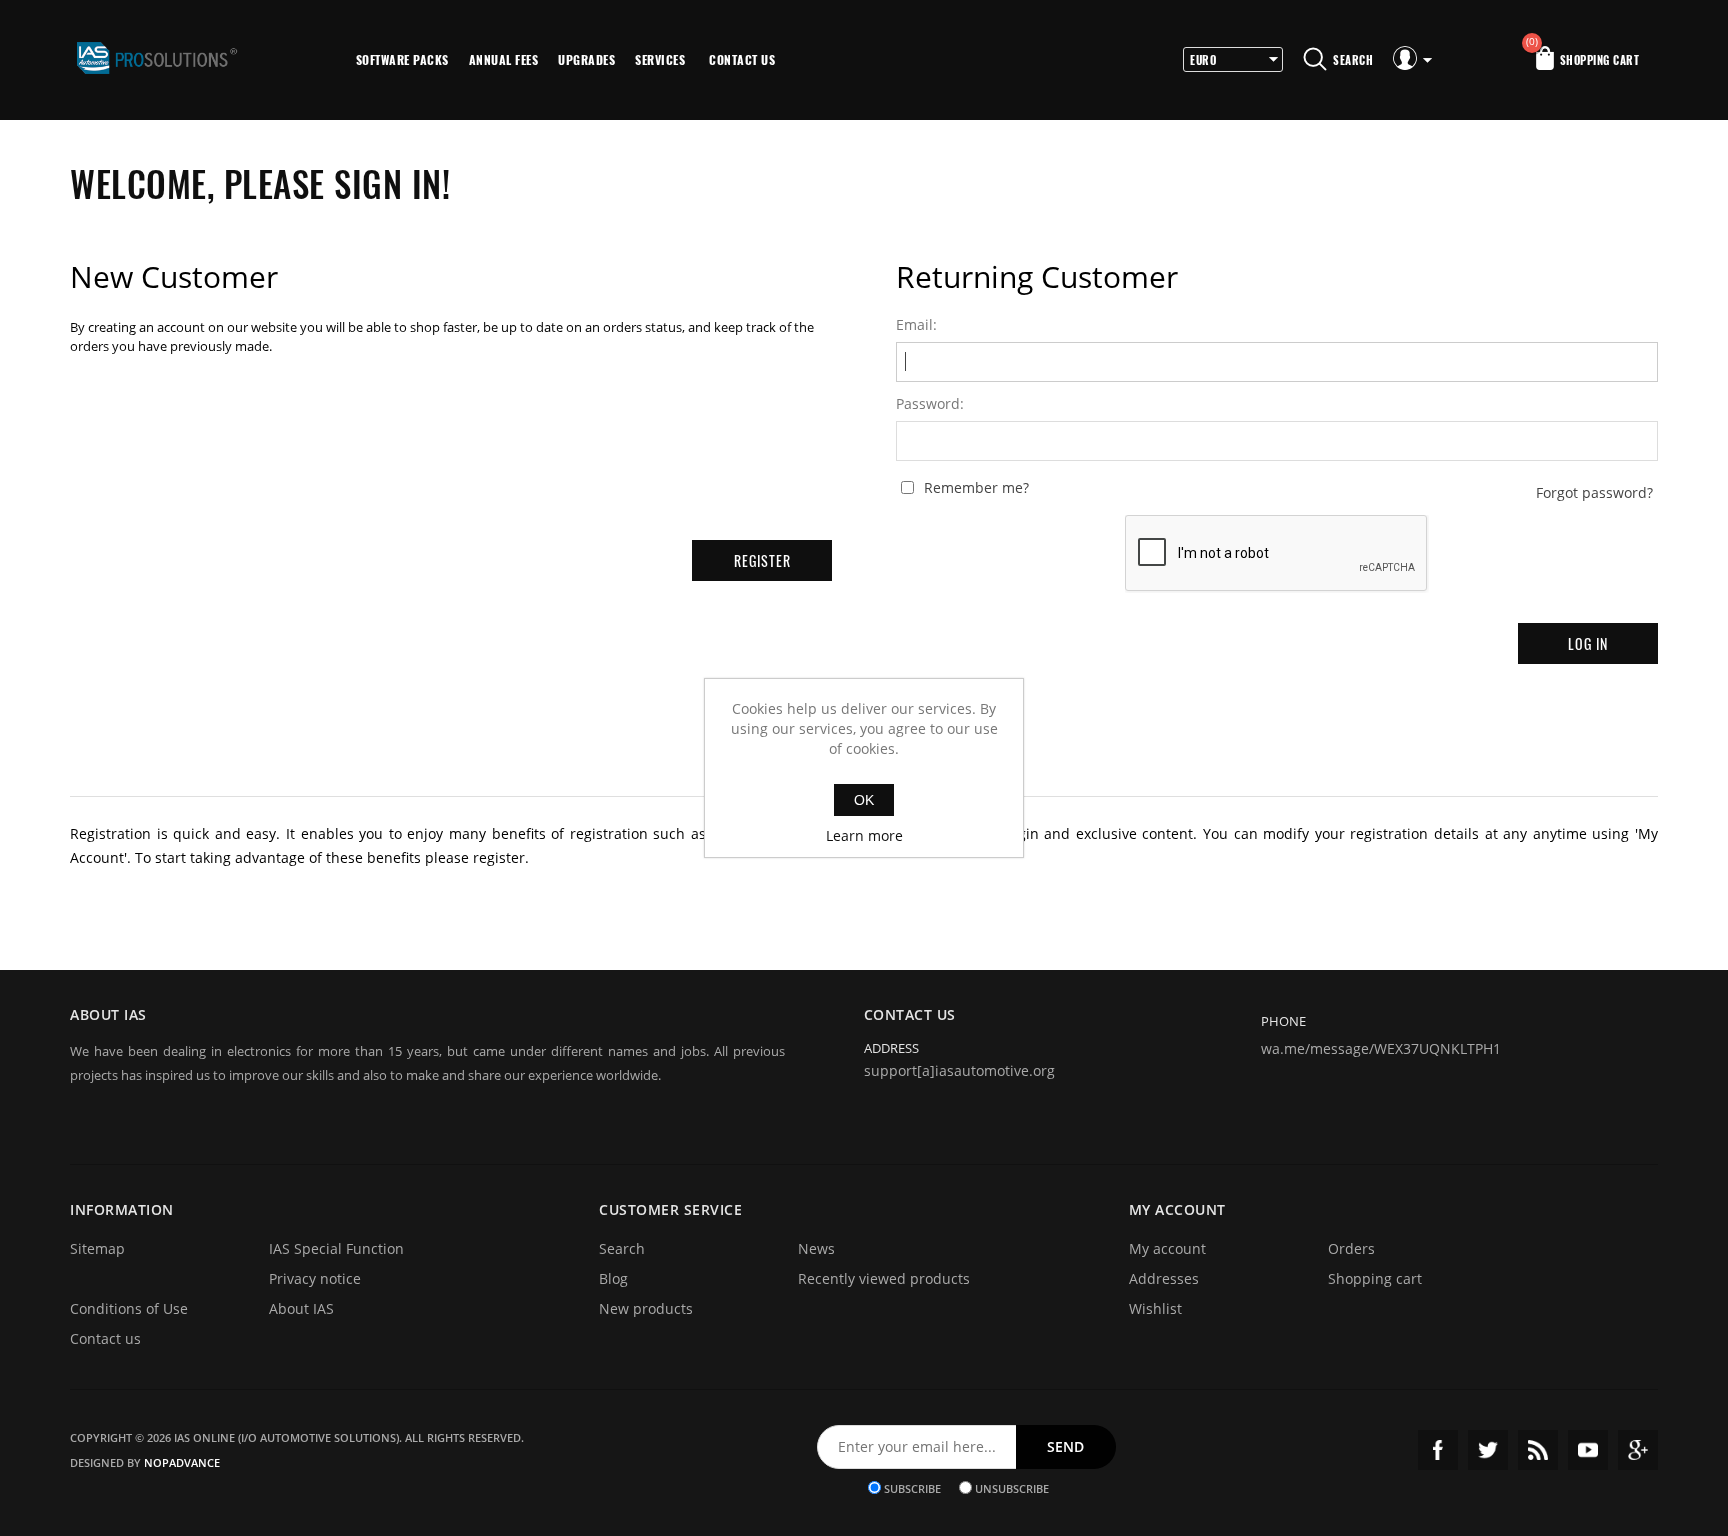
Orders (1351, 1248)
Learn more (864, 835)
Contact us (742, 59)
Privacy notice (315, 1278)
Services (660, 59)
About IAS (301, 1308)
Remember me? (976, 488)
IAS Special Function (336, 1248)
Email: (916, 325)
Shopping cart (1375, 1278)
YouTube (1588, 1450)
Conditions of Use (129, 1308)
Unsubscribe (1012, 1487)
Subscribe (912, 1487)
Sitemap (97, 1248)
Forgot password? (1594, 493)
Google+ (1638, 1450)
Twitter (1488, 1450)
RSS (1538, 1450)
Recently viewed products (884, 1278)
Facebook (1438, 1450)
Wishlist (1155, 1308)
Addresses (1164, 1278)
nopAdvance (182, 1462)
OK (864, 800)
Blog (613, 1278)
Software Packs (402, 59)
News (816, 1248)
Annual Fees (504, 59)
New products (646, 1308)
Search (622, 1248)
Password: (930, 404)
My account (1167, 1248)
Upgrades (586, 59)
